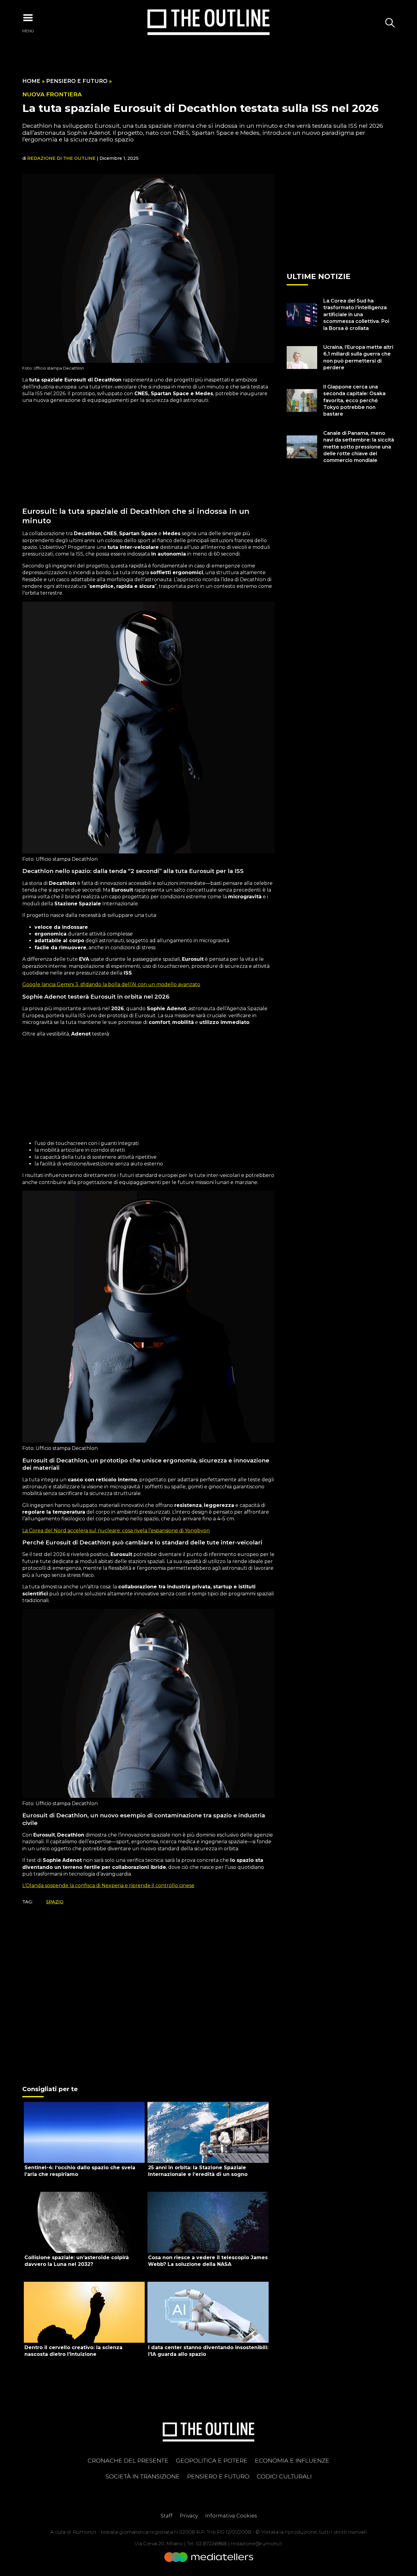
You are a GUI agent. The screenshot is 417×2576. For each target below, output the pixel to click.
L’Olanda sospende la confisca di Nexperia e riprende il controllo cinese (108, 1885)
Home (31, 81)
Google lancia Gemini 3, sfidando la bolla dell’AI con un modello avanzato (111, 984)
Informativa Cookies (231, 2516)
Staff (167, 2516)
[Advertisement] (148, 452)
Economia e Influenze (292, 2460)
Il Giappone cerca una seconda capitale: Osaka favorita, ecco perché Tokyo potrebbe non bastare (354, 401)
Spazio (55, 1902)
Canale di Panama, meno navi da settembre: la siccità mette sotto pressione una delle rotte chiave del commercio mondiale (359, 447)
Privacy (189, 2516)
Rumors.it (85, 2532)
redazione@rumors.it (257, 2544)
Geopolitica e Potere (212, 2460)
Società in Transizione (143, 2476)
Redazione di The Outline (61, 158)
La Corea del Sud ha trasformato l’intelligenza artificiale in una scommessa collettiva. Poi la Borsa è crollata (356, 315)
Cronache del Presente (128, 2460)
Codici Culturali (284, 2476)
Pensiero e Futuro (77, 81)
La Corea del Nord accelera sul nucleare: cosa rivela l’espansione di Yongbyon (116, 1531)
